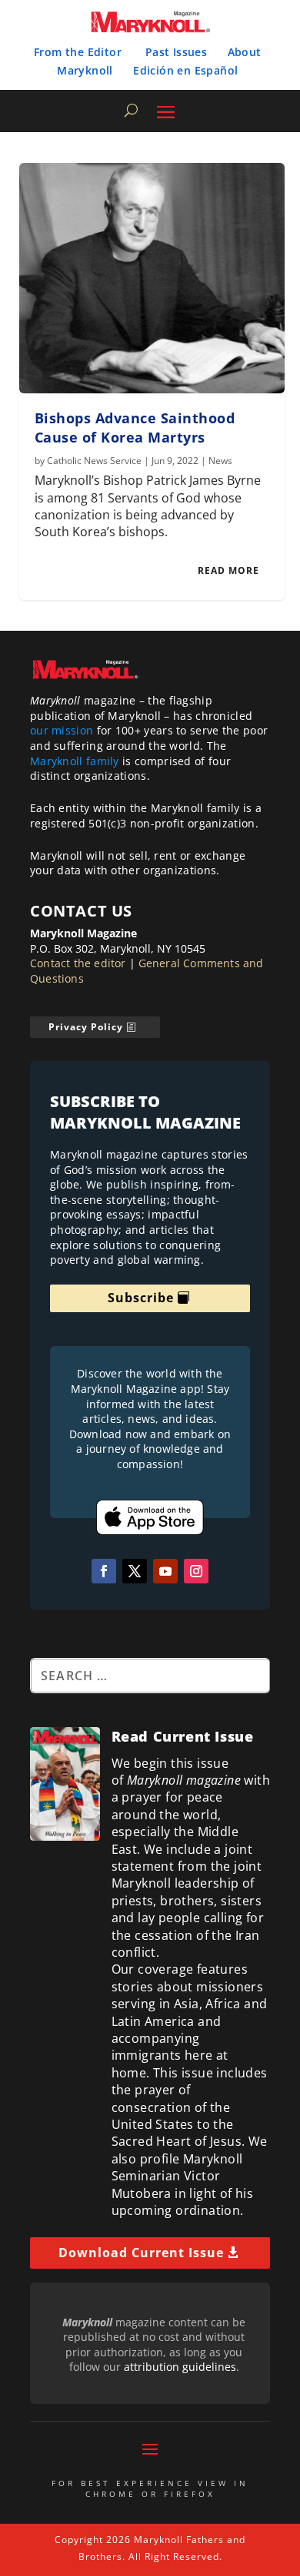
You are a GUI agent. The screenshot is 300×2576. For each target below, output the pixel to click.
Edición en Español (185, 70)
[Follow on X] (135, 1571)
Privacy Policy (86, 1027)
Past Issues (176, 52)
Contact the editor (78, 963)
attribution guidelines (180, 2367)
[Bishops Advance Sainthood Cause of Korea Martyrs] (152, 278)
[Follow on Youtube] (165, 1571)
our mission (62, 730)
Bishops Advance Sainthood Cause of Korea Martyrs (135, 428)
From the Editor (78, 52)
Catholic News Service (94, 461)
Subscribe (141, 1298)
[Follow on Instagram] (196, 1571)
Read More (228, 570)
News (220, 461)
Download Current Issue (141, 2253)
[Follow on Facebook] (104, 1571)
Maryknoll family (75, 761)
